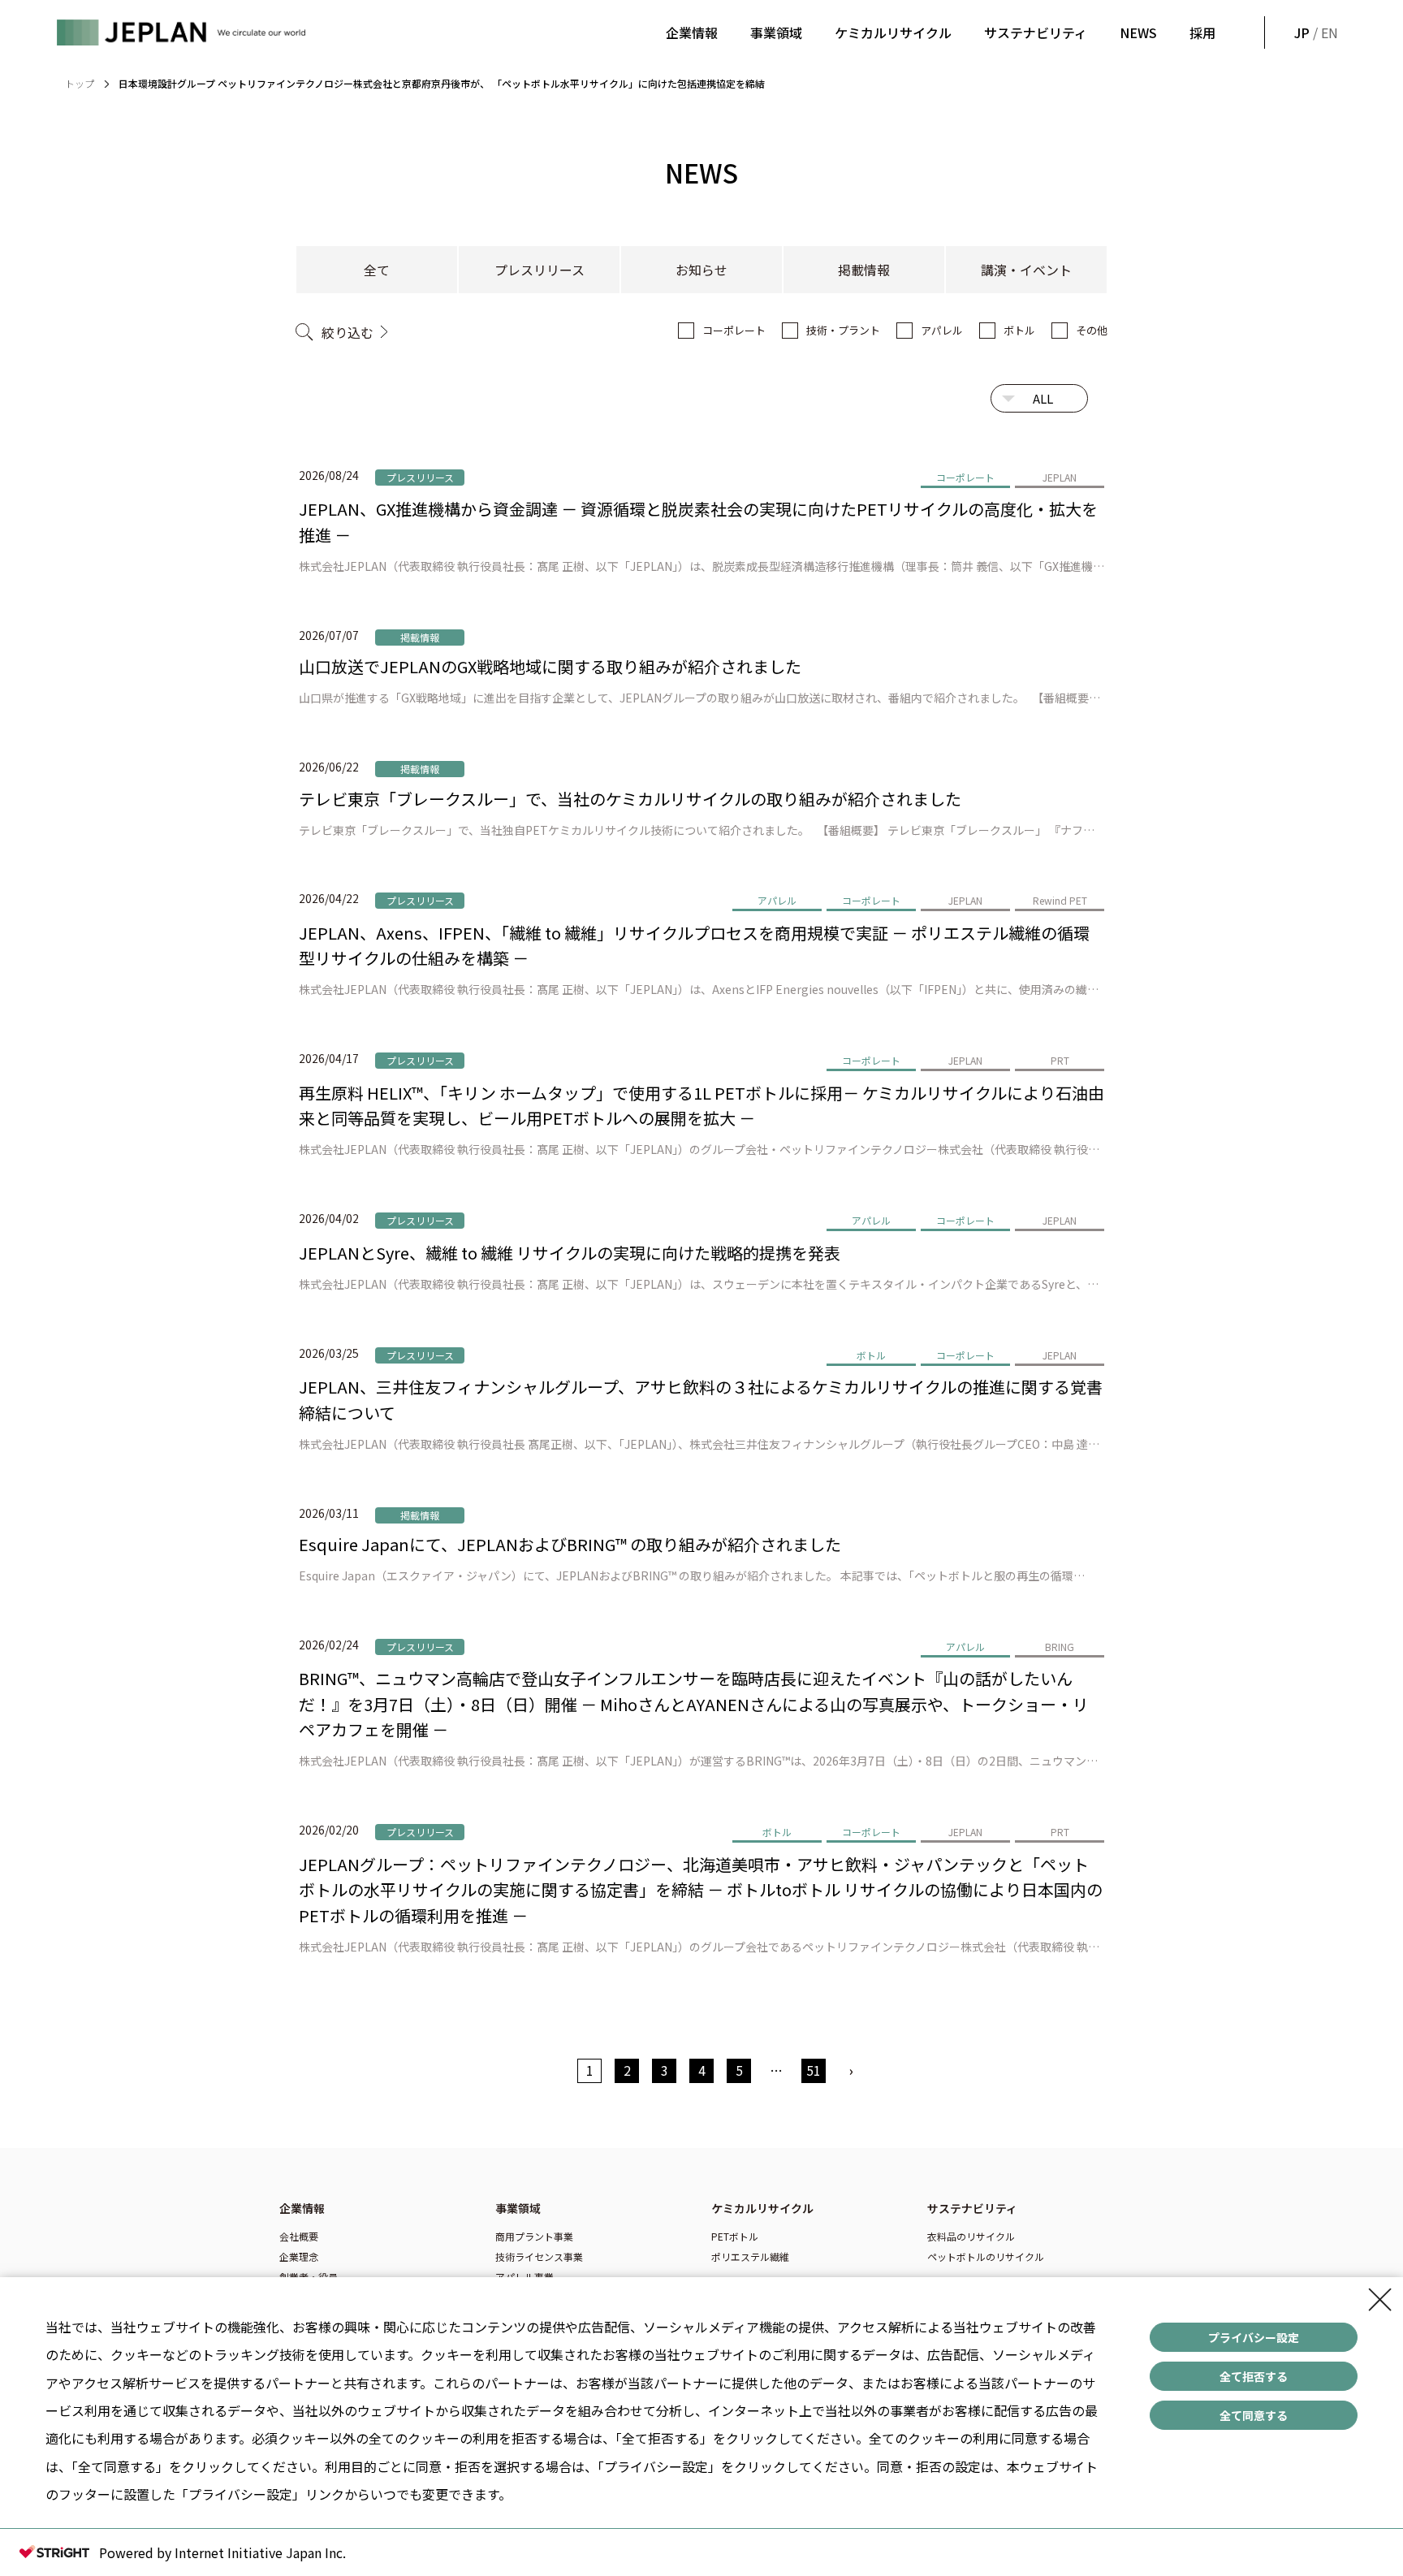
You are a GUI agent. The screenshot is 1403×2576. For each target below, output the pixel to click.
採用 (1202, 32)
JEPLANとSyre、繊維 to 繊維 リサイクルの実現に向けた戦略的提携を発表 (570, 1253)
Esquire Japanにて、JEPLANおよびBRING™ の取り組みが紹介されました (570, 1544)
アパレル (942, 330)
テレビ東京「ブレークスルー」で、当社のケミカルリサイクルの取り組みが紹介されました (630, 799)
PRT (1060, 1060)
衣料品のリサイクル (971, 2236)
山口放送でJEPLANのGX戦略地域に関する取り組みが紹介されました (550, 666)
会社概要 (299, 2236)
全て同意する (1254, 2415)
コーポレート (734, 330)
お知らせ (701, 270)
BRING (1060, 1647)
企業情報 (692, 32)
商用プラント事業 (534, 2236)
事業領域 (776, 32)
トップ (80, 83)
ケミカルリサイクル (893, 32)
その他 (1092, 330)
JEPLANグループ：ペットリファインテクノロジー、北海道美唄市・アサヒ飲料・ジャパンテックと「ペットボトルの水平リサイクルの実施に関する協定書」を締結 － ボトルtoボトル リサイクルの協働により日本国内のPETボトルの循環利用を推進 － (701, 1890)
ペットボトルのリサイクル (986, 2256)
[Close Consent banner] (1380, 2300)
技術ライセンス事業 (539, 2256)
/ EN (1315, 32)
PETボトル (735, 2236)
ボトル (1019, 330)
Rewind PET (1060, 900)
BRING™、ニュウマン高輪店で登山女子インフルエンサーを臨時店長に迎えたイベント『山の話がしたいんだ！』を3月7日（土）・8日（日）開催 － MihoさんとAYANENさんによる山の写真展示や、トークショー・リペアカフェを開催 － (694, 1704)
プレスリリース (540, 270)
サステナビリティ (1036, 32)
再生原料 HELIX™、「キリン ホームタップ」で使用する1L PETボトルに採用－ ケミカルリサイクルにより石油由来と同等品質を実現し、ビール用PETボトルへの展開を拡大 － (701, 1106)
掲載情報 (864, 270)
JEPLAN (1060, 477)
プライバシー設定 (1254, 2337)
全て (377, 270)
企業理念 (299, 2256)
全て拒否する (1254, 2376)
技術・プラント (843, 330)
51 (814, 2070)
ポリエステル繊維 (750, 2256)
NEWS (1138, 32)
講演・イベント (1026, 270)
